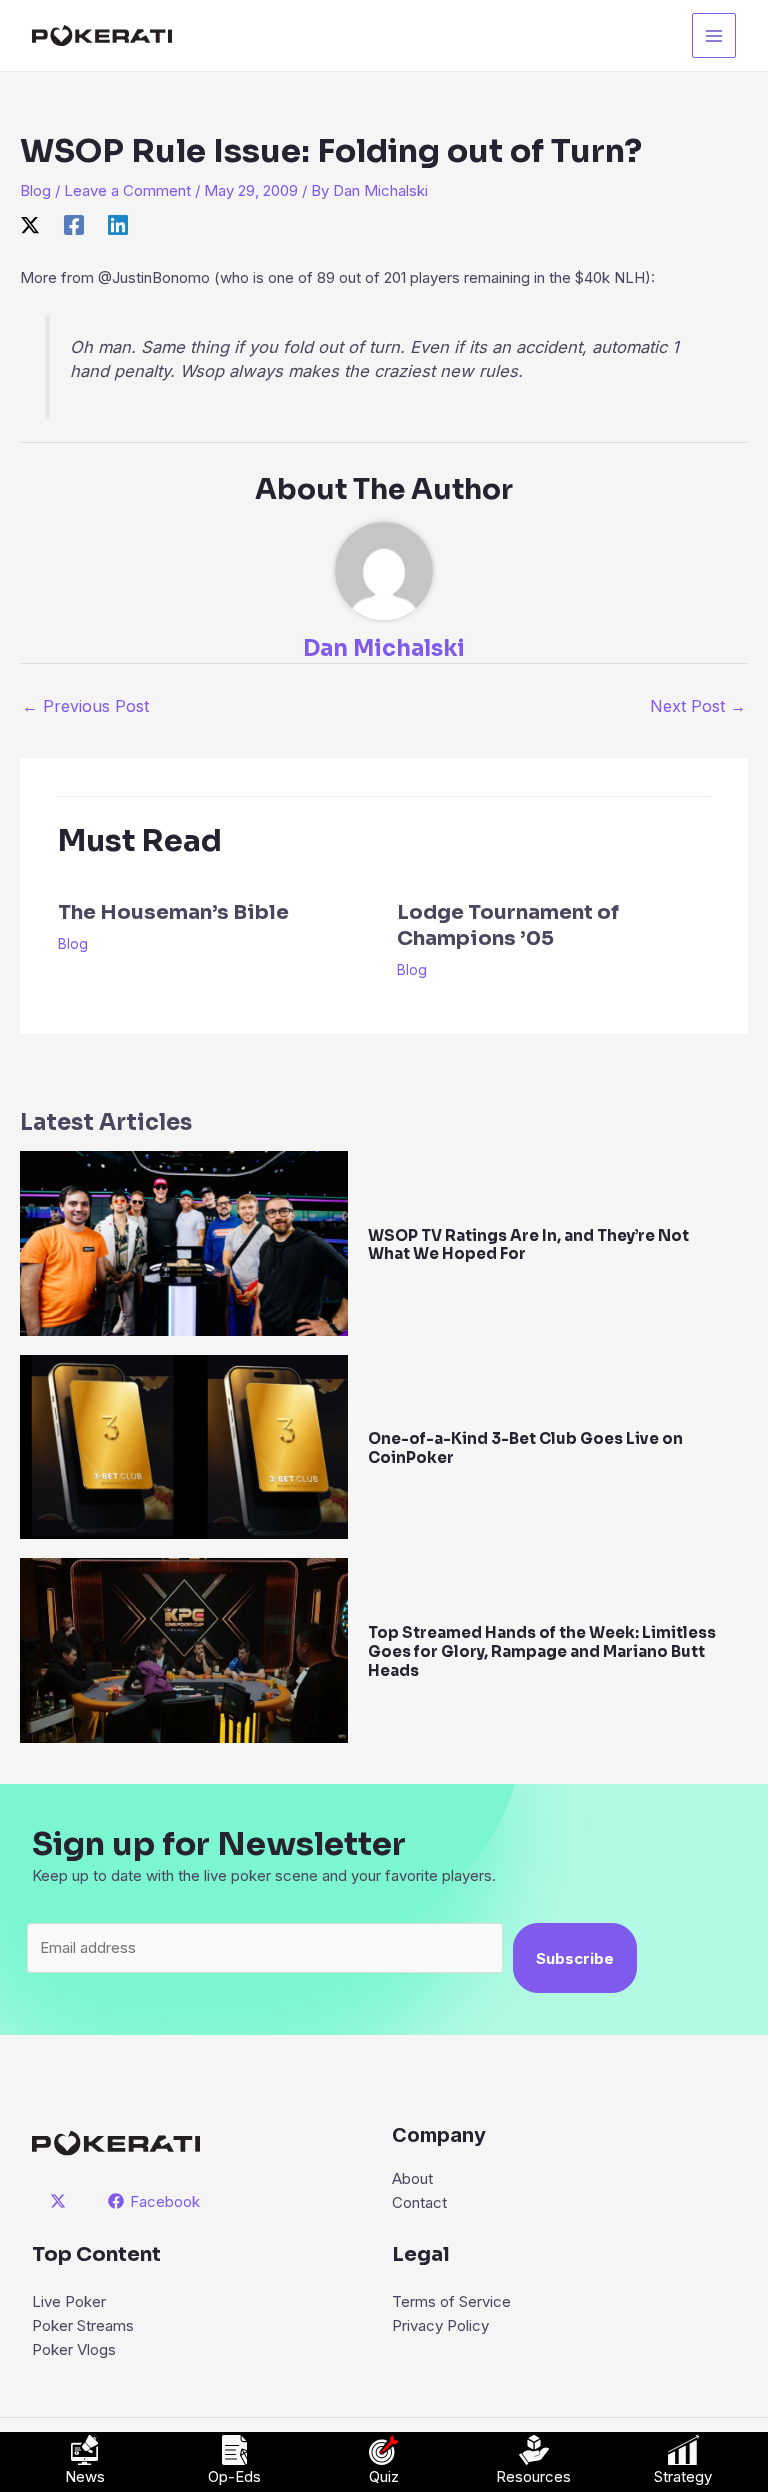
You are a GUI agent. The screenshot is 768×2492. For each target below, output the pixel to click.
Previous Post (85, 706)
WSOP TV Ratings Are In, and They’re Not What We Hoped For (528, 1245)
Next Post (698, 706)
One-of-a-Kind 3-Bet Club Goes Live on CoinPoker (525, 1448)
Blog (35, 190)
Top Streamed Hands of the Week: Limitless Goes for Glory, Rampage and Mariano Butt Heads (542, 1651)
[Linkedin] (118, 224)
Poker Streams (83, 2325)
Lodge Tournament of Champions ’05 (508, 925)
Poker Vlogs (74, 2349)
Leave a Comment (127, 190)
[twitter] (61, 2201)
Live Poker (69, 2301)
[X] (30, 224)
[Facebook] (74, 224)
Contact (419, 2202)
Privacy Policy (440, 2325)
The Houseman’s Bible (173, 912)
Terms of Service (451, 2301)
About (412, 2178)
